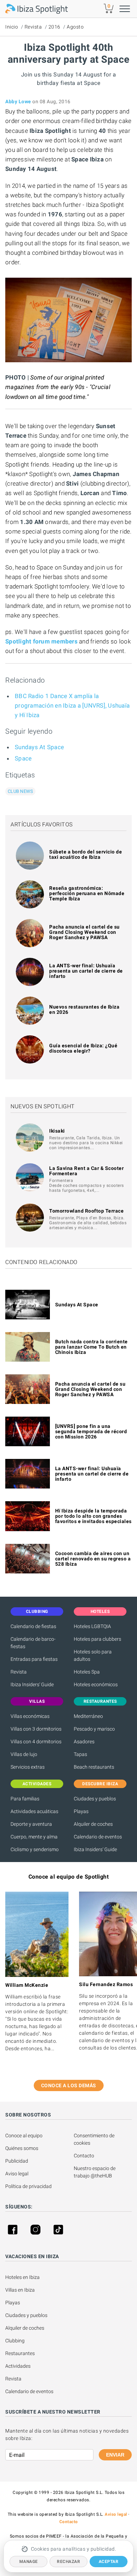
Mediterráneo (88, 1716)
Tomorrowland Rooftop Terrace (86, 1211)
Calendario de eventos (98, 1837)
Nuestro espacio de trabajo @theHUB (95, 2172)
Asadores (84, 1742)
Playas (81, 1811)
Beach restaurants (94, 1767)
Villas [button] (37, 1701)
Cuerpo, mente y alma (34, 1837)
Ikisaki (57, 1131)
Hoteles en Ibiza (22, 2277)
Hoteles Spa (87, 1672)
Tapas (80, 1754)
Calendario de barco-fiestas (33, 1643)
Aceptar (109, 2562)
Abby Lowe (18, 101)
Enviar (115, 2455)
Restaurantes (20, 2353)
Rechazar (68, 2562)
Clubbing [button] (37, 1611)
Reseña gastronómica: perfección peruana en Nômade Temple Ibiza (87, 893)
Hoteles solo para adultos (93, 1655)
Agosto (75, 27)
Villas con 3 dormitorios (36, 1729)
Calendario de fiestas (33, 1626)
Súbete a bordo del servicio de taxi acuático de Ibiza (86, 854)
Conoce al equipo (24, 2136)
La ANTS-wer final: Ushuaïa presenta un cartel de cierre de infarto (86, 971)
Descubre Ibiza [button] (100, 1784)
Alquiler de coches (93, 1824)
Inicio (12, 27)
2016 (54, 27)
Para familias (25, 1799)
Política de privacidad (28, 2186)
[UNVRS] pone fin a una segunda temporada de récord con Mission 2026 (91, 1431)
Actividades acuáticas (34, 1811)
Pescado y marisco (94, 1729)
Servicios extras (28, 1767)
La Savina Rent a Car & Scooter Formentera (86, 1171)
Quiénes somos (22, 2148)
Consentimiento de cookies (95, 2139)
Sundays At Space (39, 747)
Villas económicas (30, 1716)
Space (23, 758)
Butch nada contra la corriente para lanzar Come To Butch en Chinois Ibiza (92, 1347)
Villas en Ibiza (20, 2290)
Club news (20, 791)
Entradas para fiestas (34, 1659)
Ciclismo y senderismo (35, 1849)
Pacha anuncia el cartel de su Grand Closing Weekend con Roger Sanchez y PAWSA (84, 932)
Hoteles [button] (100, 1611)
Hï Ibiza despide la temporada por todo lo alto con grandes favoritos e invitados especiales (93, 1516)
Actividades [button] (37, 1784)
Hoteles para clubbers (97, 1639)
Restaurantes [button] (100, 1701)
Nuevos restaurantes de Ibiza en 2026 (84, 1009)
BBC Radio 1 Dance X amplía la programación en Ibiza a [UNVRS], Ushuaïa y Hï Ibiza (72, 705)
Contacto (84, 2156)
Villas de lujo (24, 1754)
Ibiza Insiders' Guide (32, 1684)
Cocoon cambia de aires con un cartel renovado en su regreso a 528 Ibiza (93, 1559)
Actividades (18, 2366)
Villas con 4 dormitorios (36, 1742)
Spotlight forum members (41, 641)
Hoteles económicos (96, 1684)
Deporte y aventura (31, 1824)
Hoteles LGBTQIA (92, 1626)
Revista (33, 27)
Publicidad (17, 2161)
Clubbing (15, 2341)
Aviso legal (17, 2174)
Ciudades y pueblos (95, 1799)
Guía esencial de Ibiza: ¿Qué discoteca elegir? (83, 1048)
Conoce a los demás (69, 2085)
